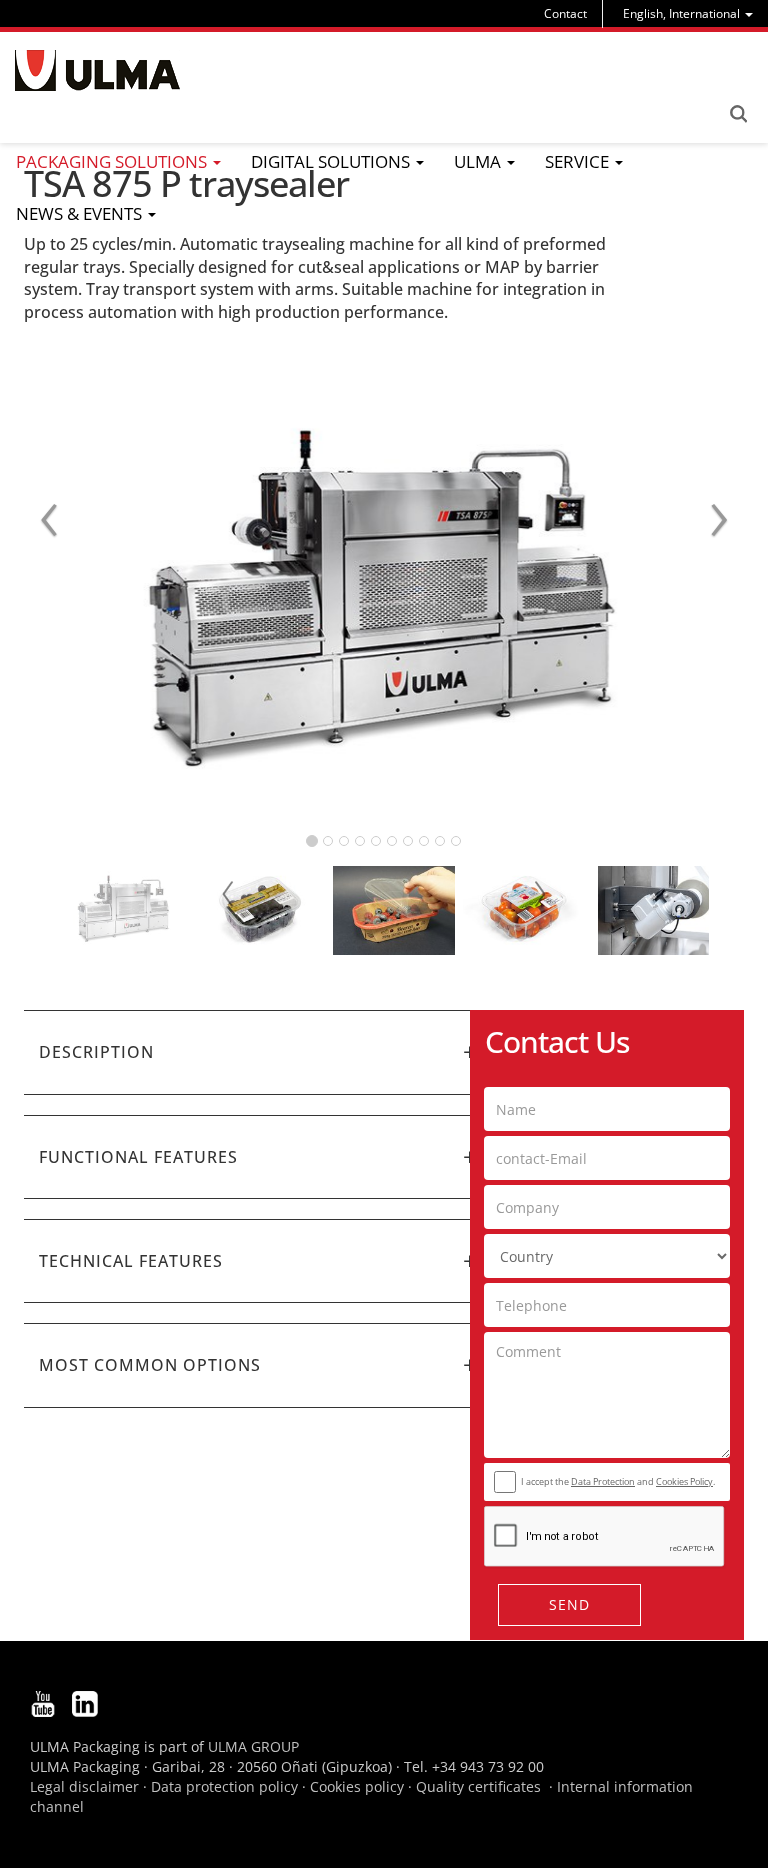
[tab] (259, 1052)
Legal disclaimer (84, 1786)
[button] (259, 1052)
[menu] (688, 13)
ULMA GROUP (253, 1746)
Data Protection (603, 1481)
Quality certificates (478, 1786)
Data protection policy (224, 1786)
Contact (565, 13)
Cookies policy (357, 1786)
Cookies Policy (684, 1481)
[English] (97, 70)
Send (569, 1604)
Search (738, 114)
